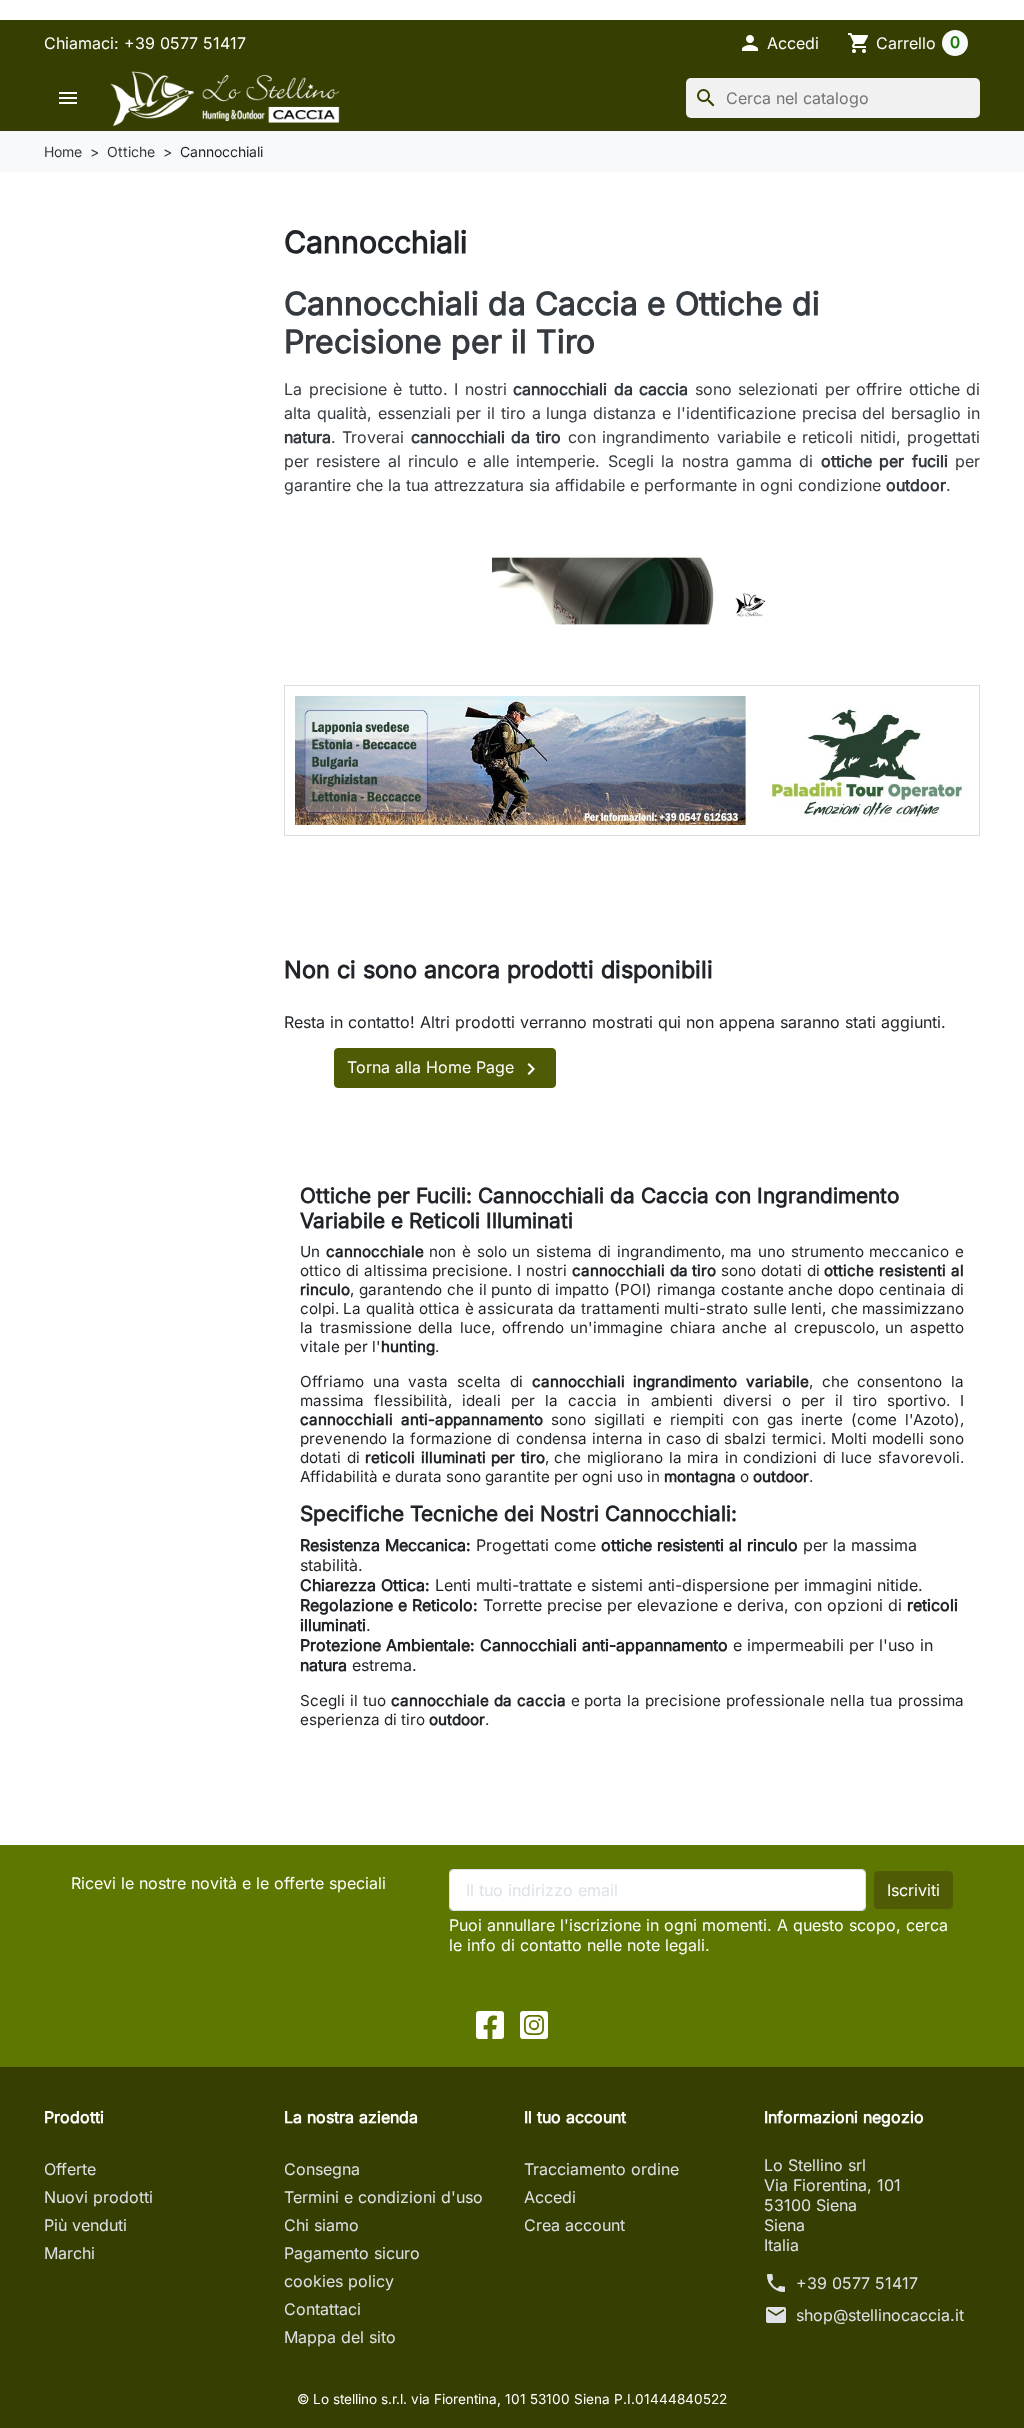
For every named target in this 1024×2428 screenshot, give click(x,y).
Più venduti (85, 2225)
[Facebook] (490, 2023)
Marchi (69, 2253)
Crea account (574, 2225)
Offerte (70, 2169)
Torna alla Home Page (445, 1069)
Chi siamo (321, 2225)
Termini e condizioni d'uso (383, 2197)
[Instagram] (534, 2023)
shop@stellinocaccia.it (880, 2315)
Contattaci (322, 2309)
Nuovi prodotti (98, 2197)
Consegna (322, 2169)
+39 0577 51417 (857, 2283)
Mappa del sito (340, 2337)
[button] (778, 43)
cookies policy (339, 2281)
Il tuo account (575, 2117)
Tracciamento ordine (601, 2169)
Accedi (550, 2197)
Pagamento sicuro (352, 2253)
